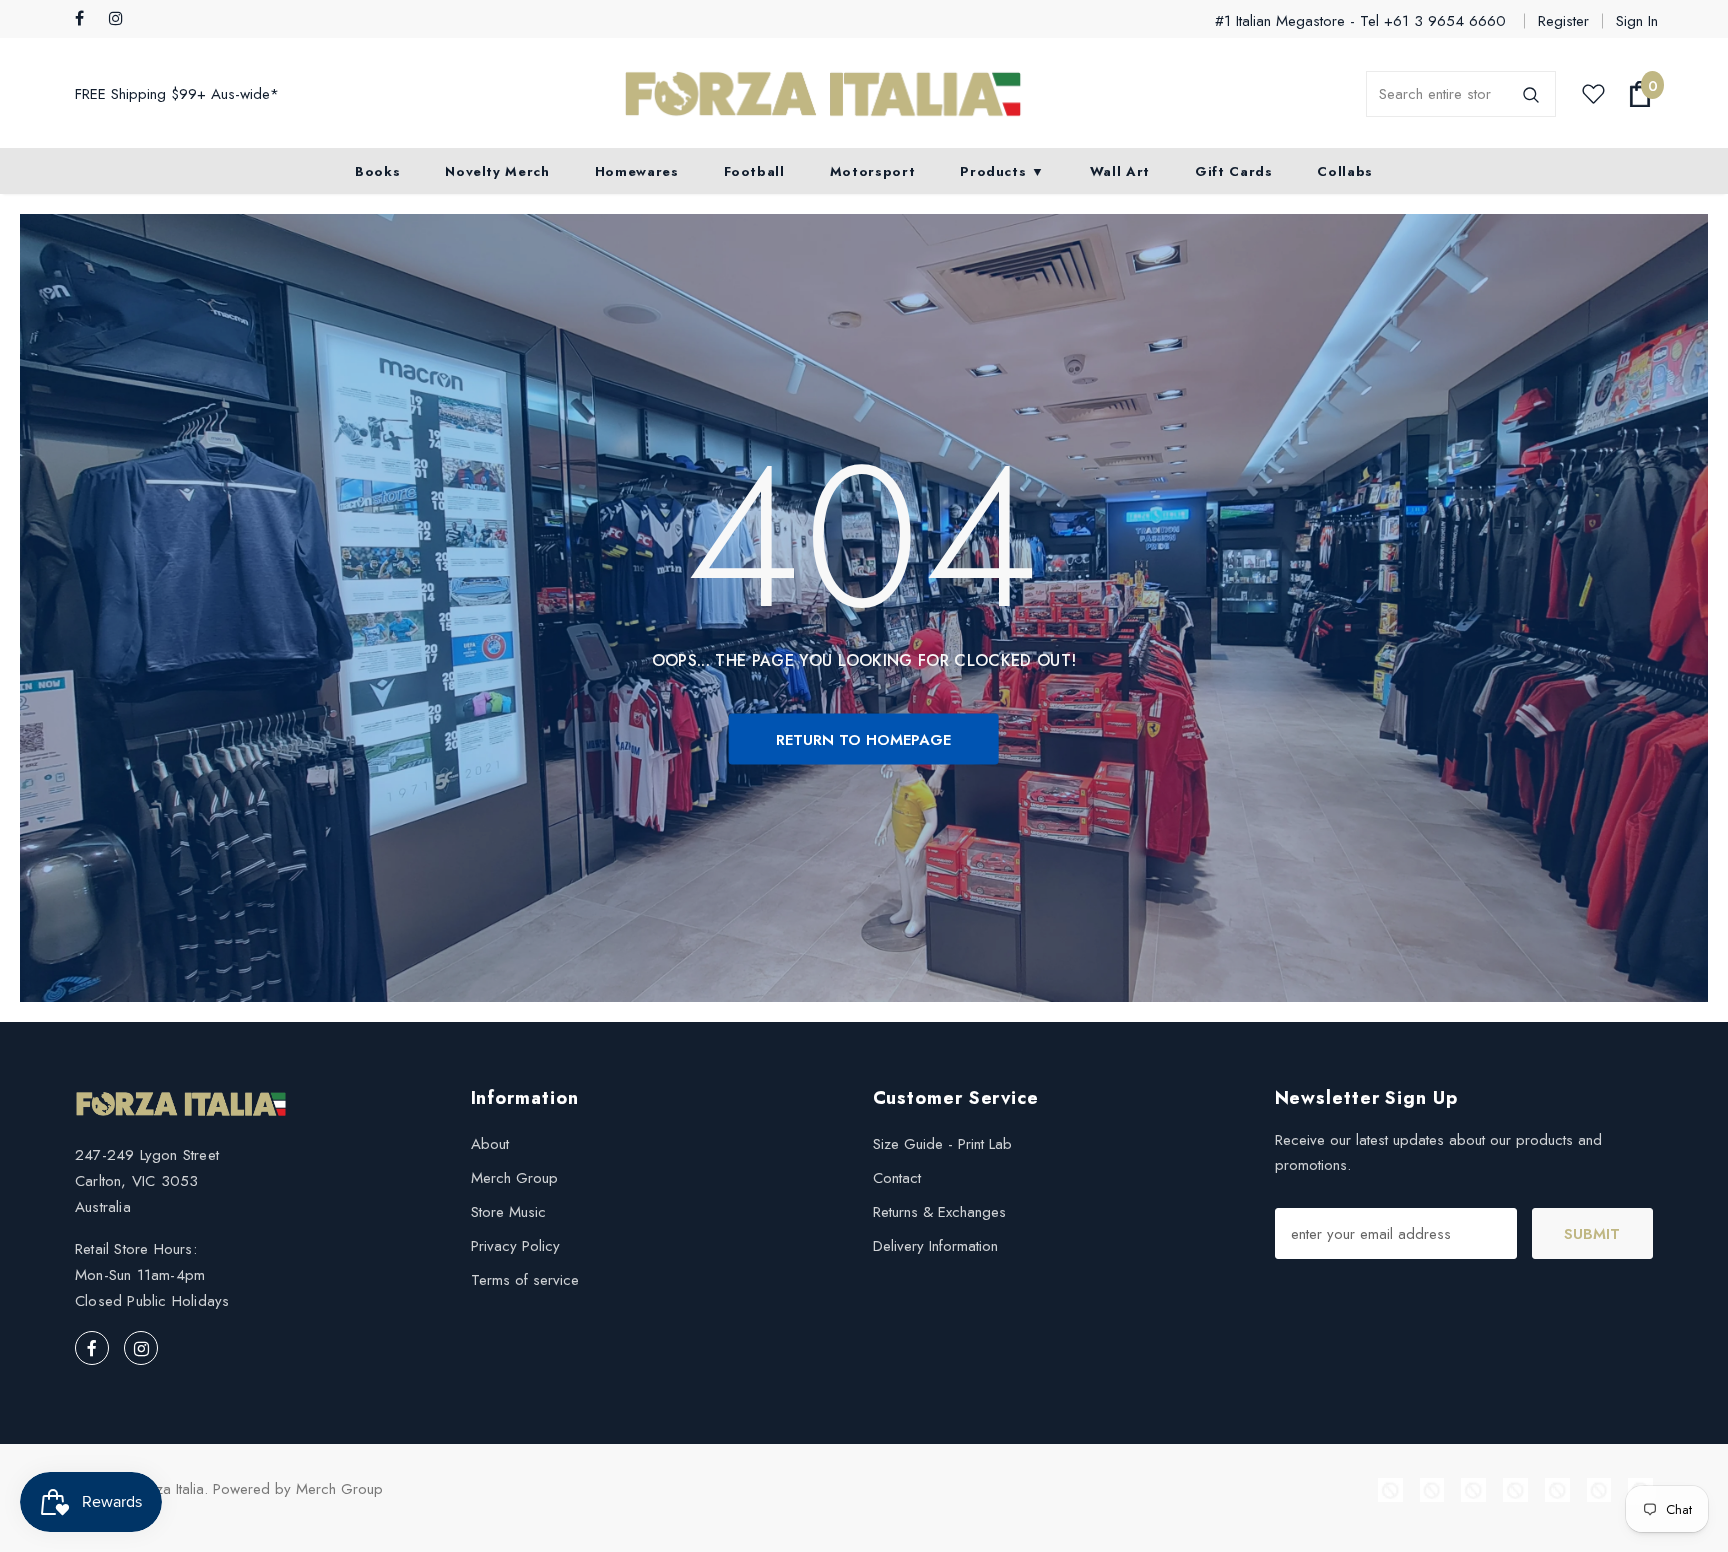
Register (1563, 21)
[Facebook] (87, 19)
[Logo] (823, 94)
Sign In (1637, 21)
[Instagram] (121, 19)
